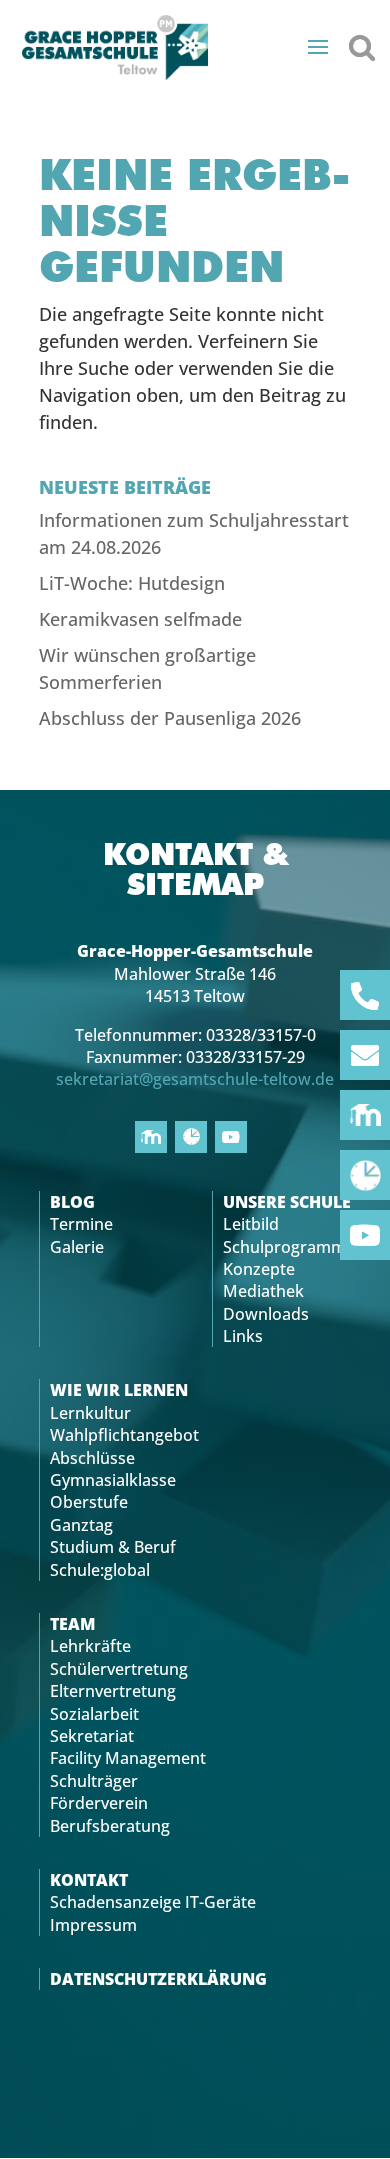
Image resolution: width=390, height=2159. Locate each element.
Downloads (266, 1314)
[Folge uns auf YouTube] (365, 1235)
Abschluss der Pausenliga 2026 (170, 718)
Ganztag (81, 1525)
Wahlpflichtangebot (124, 1435)
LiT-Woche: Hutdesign (132, 583)
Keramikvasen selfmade (140, 619)
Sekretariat (92, 1736)
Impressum (93, 1925)
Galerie (77, 1247)
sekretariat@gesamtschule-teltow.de (195, 1079)
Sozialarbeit (94, 1714)
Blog (72, 1202)
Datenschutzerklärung (158, 1979)
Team (72, 1624)
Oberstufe (89, 1502)
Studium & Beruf (113, 1547)
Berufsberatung (110, 1826)
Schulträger (94, 1781)
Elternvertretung (113, 1691)
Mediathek (263, 1291)
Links (243, 1336)
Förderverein (99, 1803)
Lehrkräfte (90, 1646)
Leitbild (251, 1224)
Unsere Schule (287, 1202)
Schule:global (100, 1570)
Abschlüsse (92, 1458)
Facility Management (128, 1758)
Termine (81, 1224)
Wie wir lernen (119, 1390)
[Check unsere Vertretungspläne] (365, 1175)
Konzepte (259, 1269)
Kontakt (89, 1880)
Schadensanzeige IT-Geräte (153, 1902)
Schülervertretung (119, 1669)
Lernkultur (90, 1413)
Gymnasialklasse (113, 1480)
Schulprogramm (284, 1247)
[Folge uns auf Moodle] (365, 1115)
